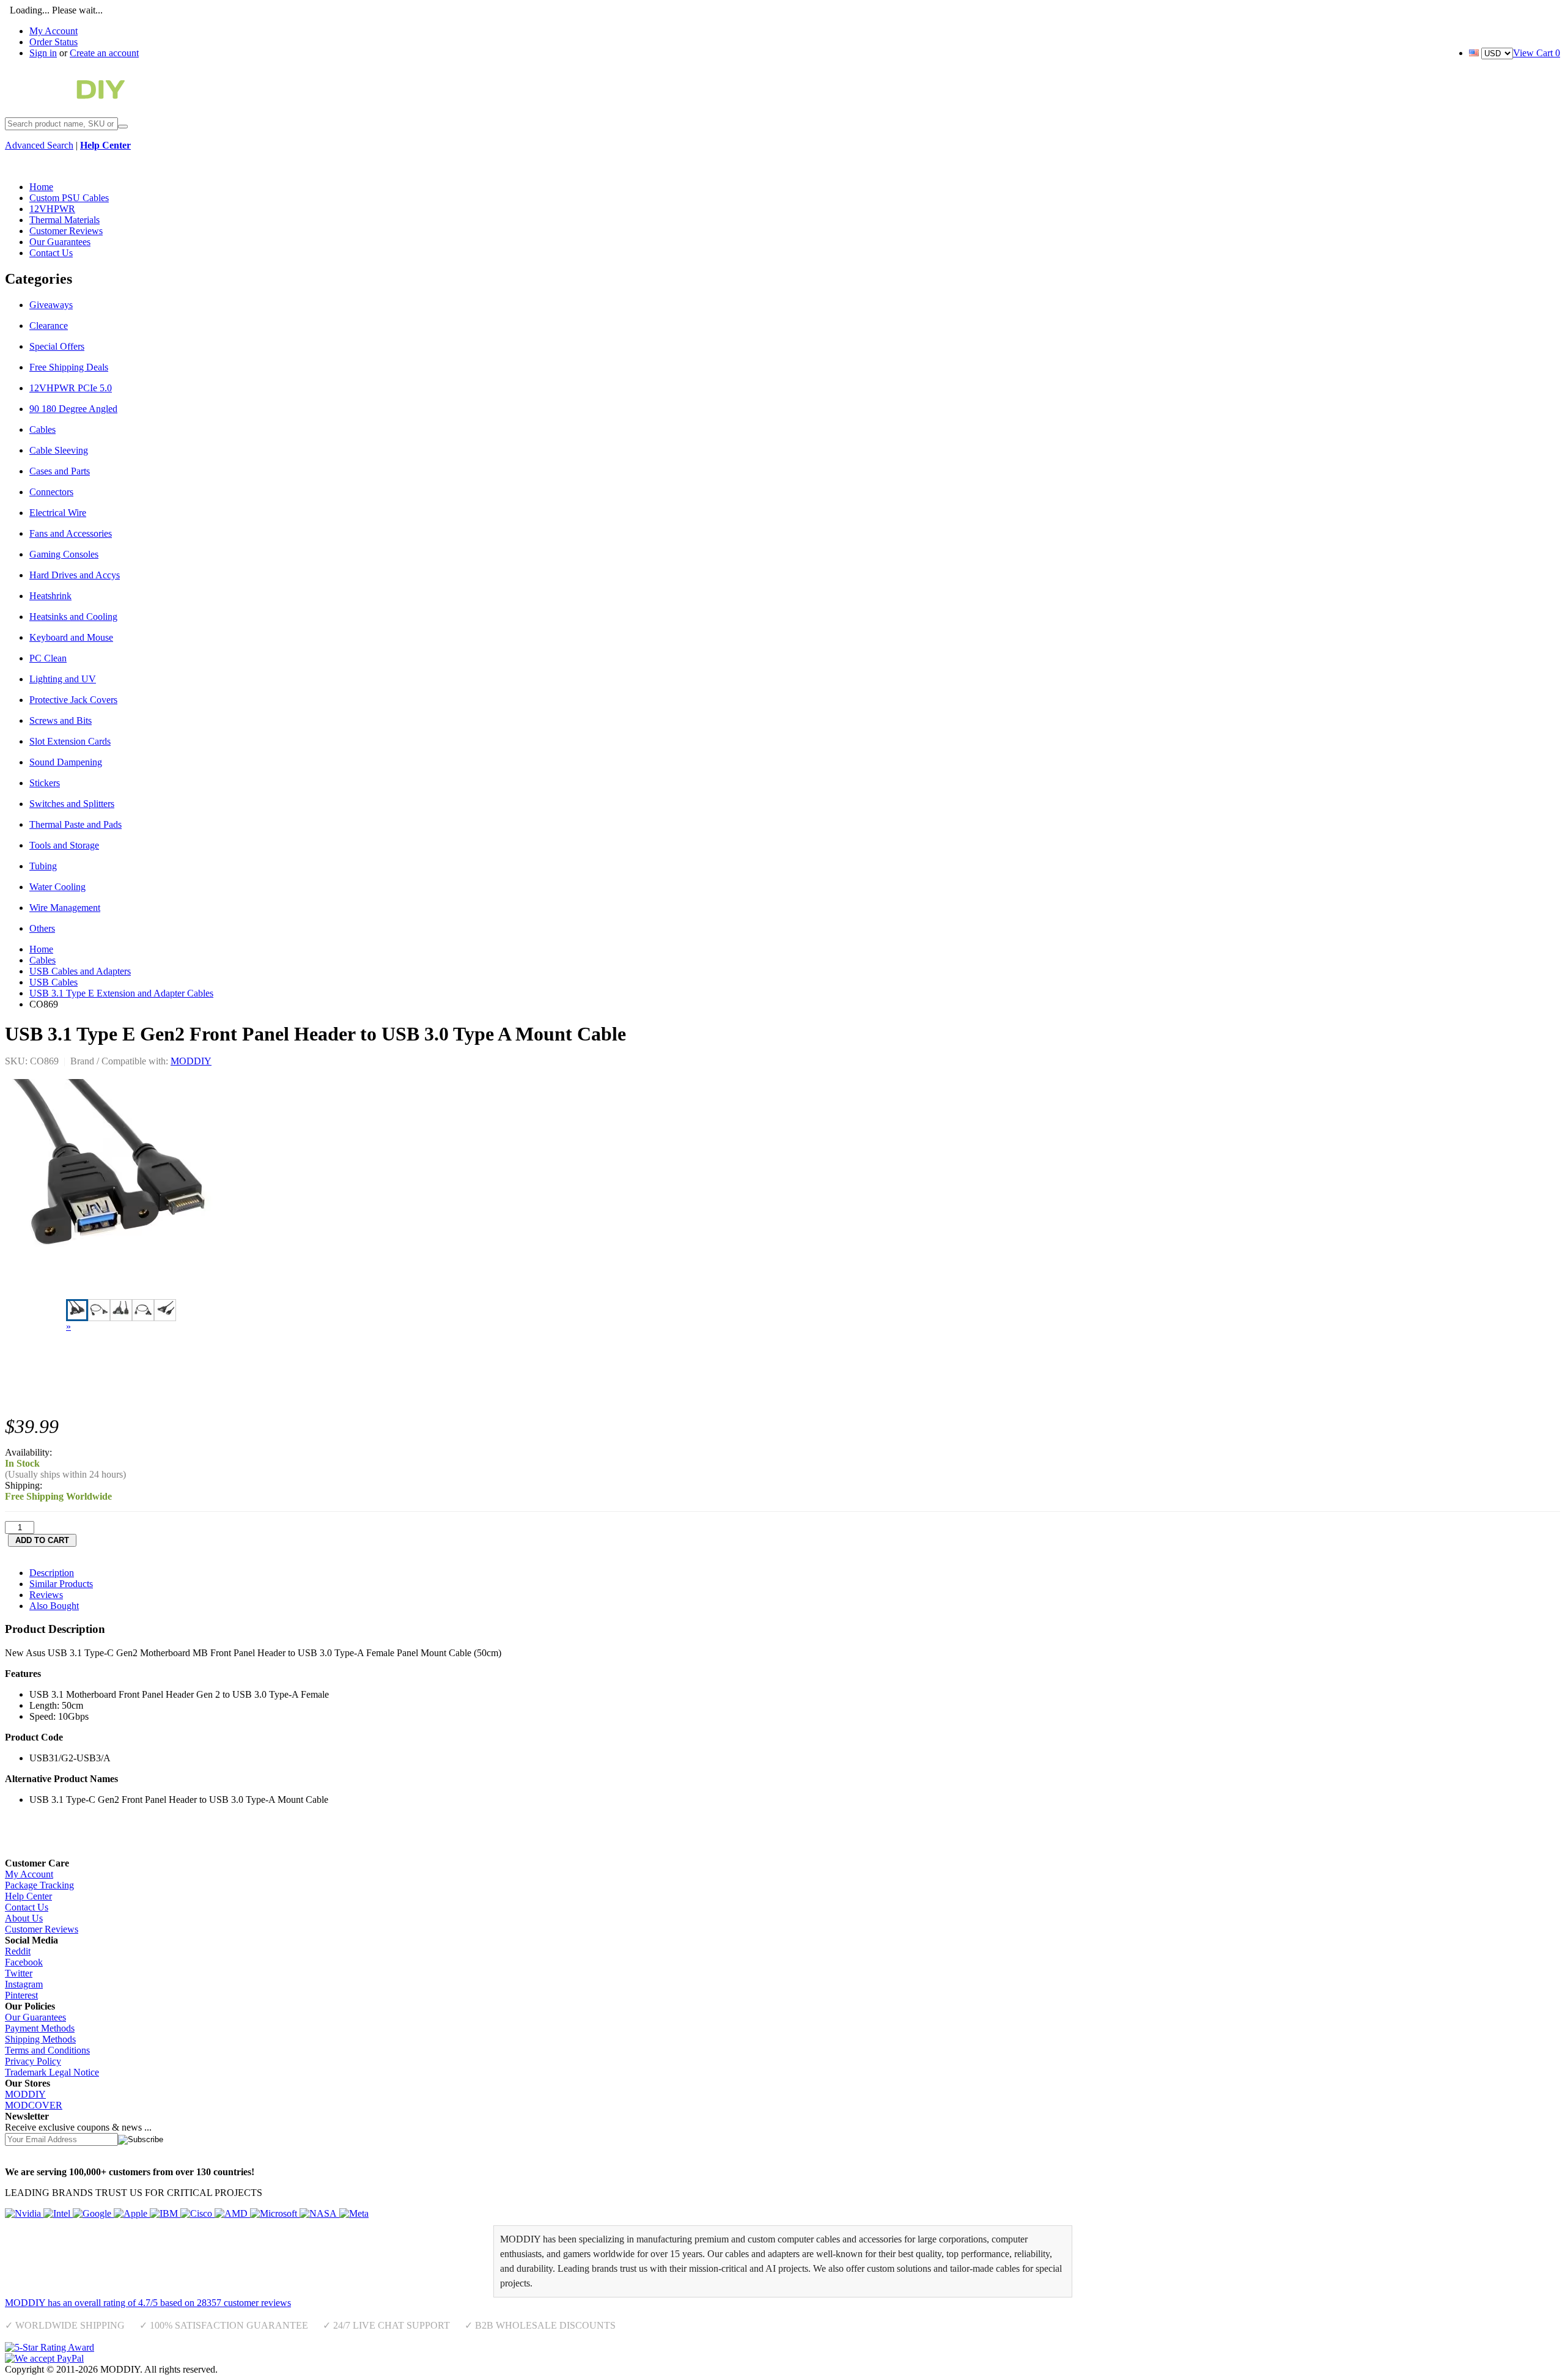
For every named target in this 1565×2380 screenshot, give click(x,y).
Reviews (46, 1595)
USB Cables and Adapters (80, 971)
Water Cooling (57, 887)
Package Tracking (39, 1885)
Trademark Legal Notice (52, 2072)
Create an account (104, 53)
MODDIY (191, 1061)
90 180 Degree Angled (73, 409)
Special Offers (57, 346)
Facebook (24, 1962)
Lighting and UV (63, 679)
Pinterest (21, 1995)
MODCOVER (34, 2105)
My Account (53, 31)
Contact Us (27, 1907)
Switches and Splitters (72, 804)
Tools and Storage (64, 845)
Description (52, 1573)
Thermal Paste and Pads (75, 824)
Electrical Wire (58, 513)
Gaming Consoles (64, 554)
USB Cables (53, 982)
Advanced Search (39, 145)
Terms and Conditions (47, 2050)
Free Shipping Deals (69, 367)
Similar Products (61, 1584)
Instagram (24, 1984)
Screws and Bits (61, 720)
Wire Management (65, 908)
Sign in (43, 53)
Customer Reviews (42, 1929)
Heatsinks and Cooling (73, 617)
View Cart (1537, 53)
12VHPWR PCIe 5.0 (71, 388)
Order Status (53, 42)
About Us (24, 1918)
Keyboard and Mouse (71, 637)
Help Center (28, 1896)
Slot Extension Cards (70, 741)
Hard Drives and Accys (75, 575)
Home (41, 949)
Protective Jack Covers (73, 700)
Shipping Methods (40, 2039)
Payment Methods (40, 2028)
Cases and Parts (60, 471)
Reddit (18, 1951)
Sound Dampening (66, 762)
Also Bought (54, 1606)
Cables (42, 429)
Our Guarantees (35, 2017)
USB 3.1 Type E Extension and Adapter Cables (121, 993)
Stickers (45, 783)
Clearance (49, 326)
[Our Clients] (187, 2213)
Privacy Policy (33, 2061)
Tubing (43, 866)
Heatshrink (50, 596)
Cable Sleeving (59, 450)
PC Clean (48, 658)
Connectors (51, 492)
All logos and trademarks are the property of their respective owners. (351, 2369)
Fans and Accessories (71, 533)
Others (42, 928)
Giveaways (51, 305)
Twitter (19, 1973)
